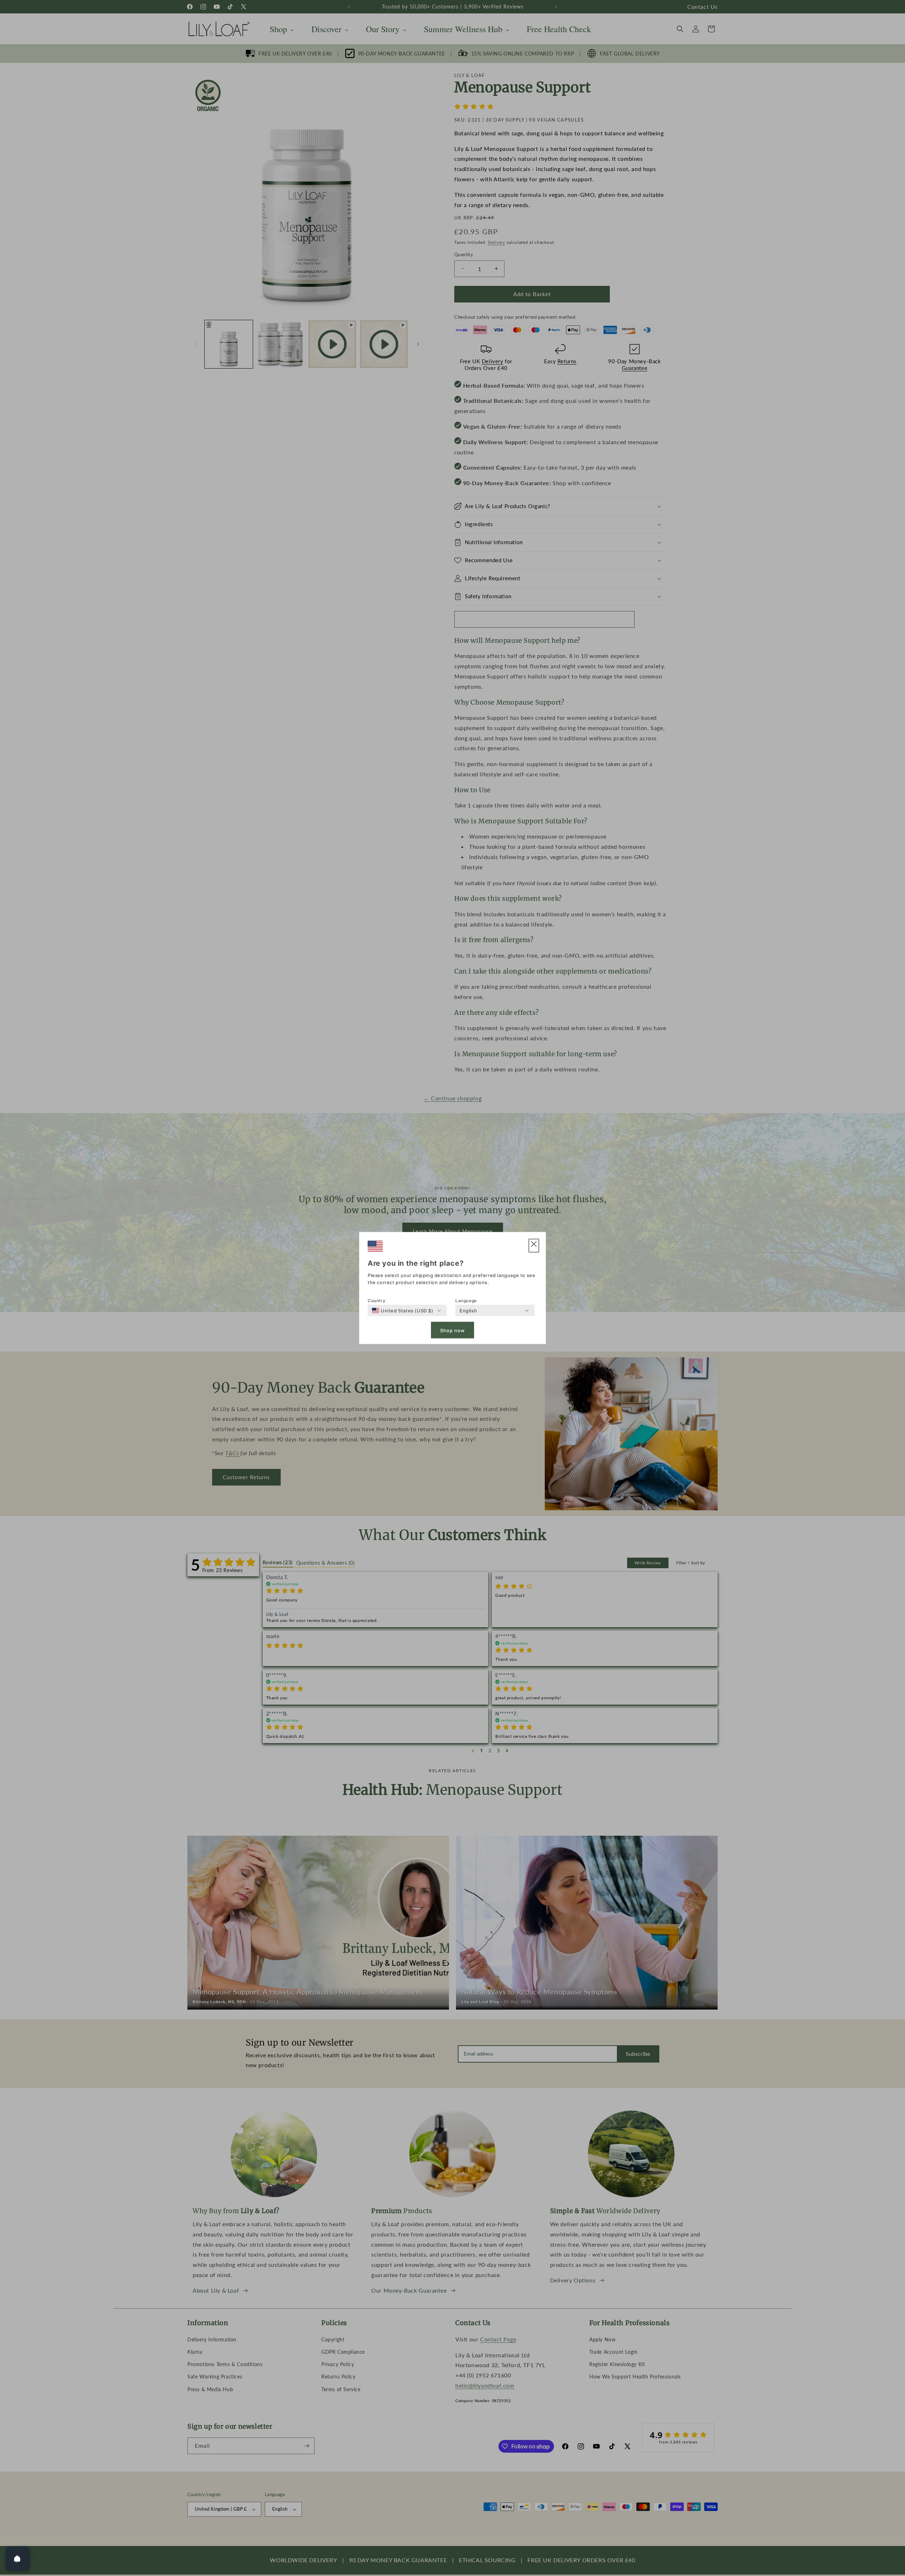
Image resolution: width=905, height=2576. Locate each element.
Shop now (452, 1330)
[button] (534, 1246)
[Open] (17, 2559)
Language (466, 1301)
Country (376, 1301)
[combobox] (403, 1311)
